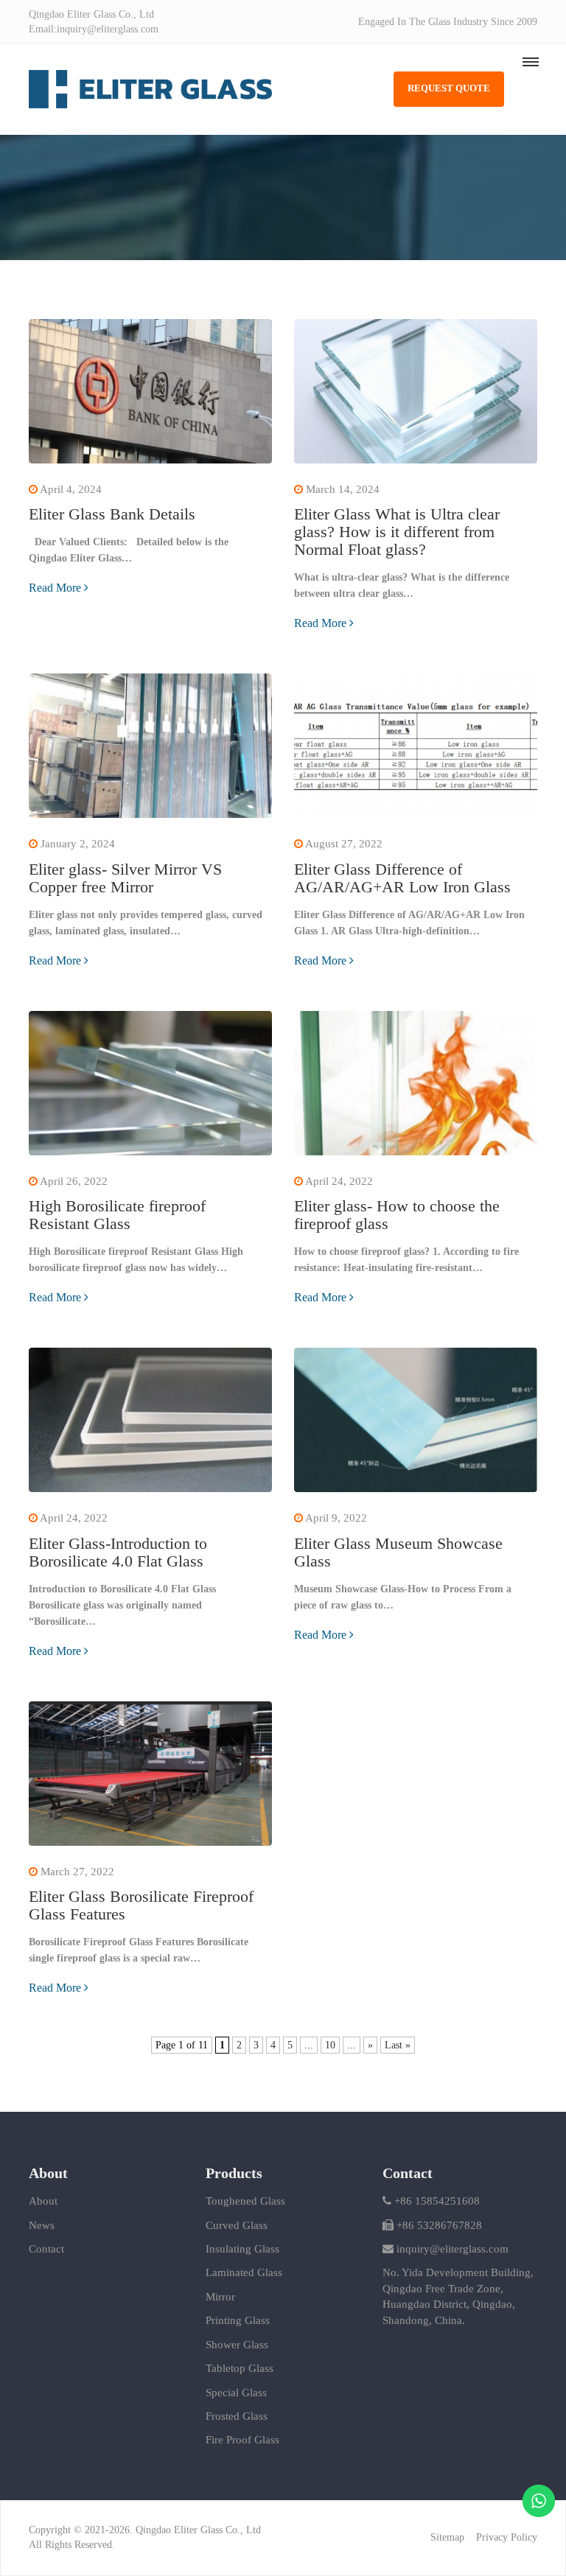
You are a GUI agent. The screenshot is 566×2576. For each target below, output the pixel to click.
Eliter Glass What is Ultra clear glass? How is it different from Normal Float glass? (397, 532)
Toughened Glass (245, 2201)
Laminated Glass (244, 2272)
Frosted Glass (237, 2416)
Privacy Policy (507, 2537)
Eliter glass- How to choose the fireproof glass (397, 1215)
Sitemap (447, 2537)
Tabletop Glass (240, 2368)
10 (330, 2045)
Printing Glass (238, 2320)
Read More (55, 588)
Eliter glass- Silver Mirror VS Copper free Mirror (125, 878)
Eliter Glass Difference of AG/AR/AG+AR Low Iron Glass (402, 878)
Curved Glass (237, 2225)
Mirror (220, 2297)
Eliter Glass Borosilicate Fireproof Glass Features (141, 1905)
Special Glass (236, 2393)
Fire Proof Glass (242, 2440)
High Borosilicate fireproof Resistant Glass (117, 1215)
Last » (398, 2045)
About (43, 2201)
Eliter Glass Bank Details (112, 514)
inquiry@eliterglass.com (453, 2249)
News (42, 2225)
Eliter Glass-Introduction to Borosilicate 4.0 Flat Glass (118, 1552)
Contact (46, 2249)
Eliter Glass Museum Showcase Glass (398, 1552)
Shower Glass (237, 2345)
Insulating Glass (242, 2249)
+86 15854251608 (436, 2201)
